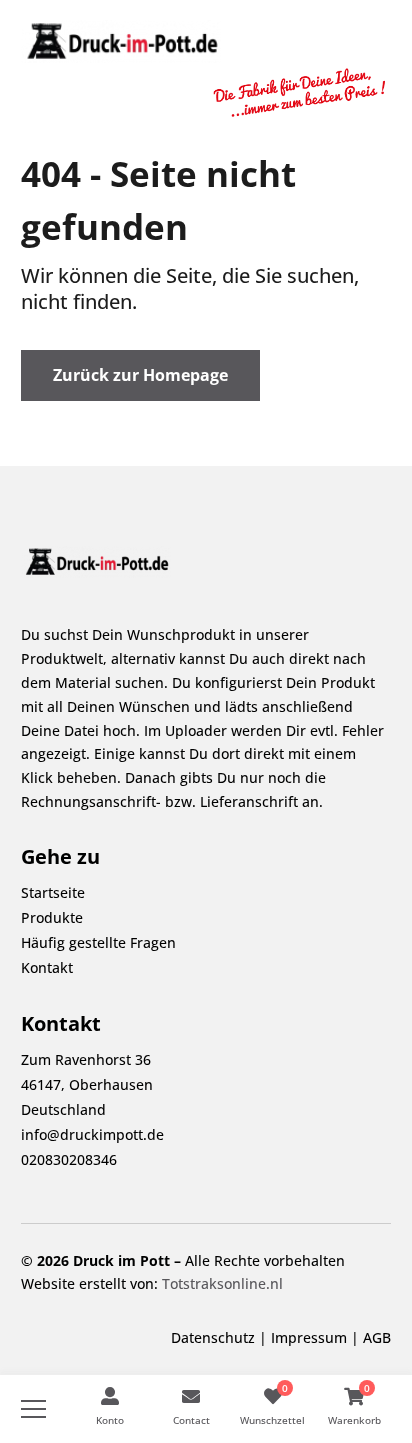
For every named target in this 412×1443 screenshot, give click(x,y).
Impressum (309, 1337)
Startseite (53, 892)
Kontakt (47, 967)
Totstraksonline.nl (222, 1283)
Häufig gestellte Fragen (98, 942)
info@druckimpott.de (92, 1134)
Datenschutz (213, 1337)
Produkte (52, 917)
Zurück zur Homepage (140, 375)
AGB (377, 1337)
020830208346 (69, 1159)
